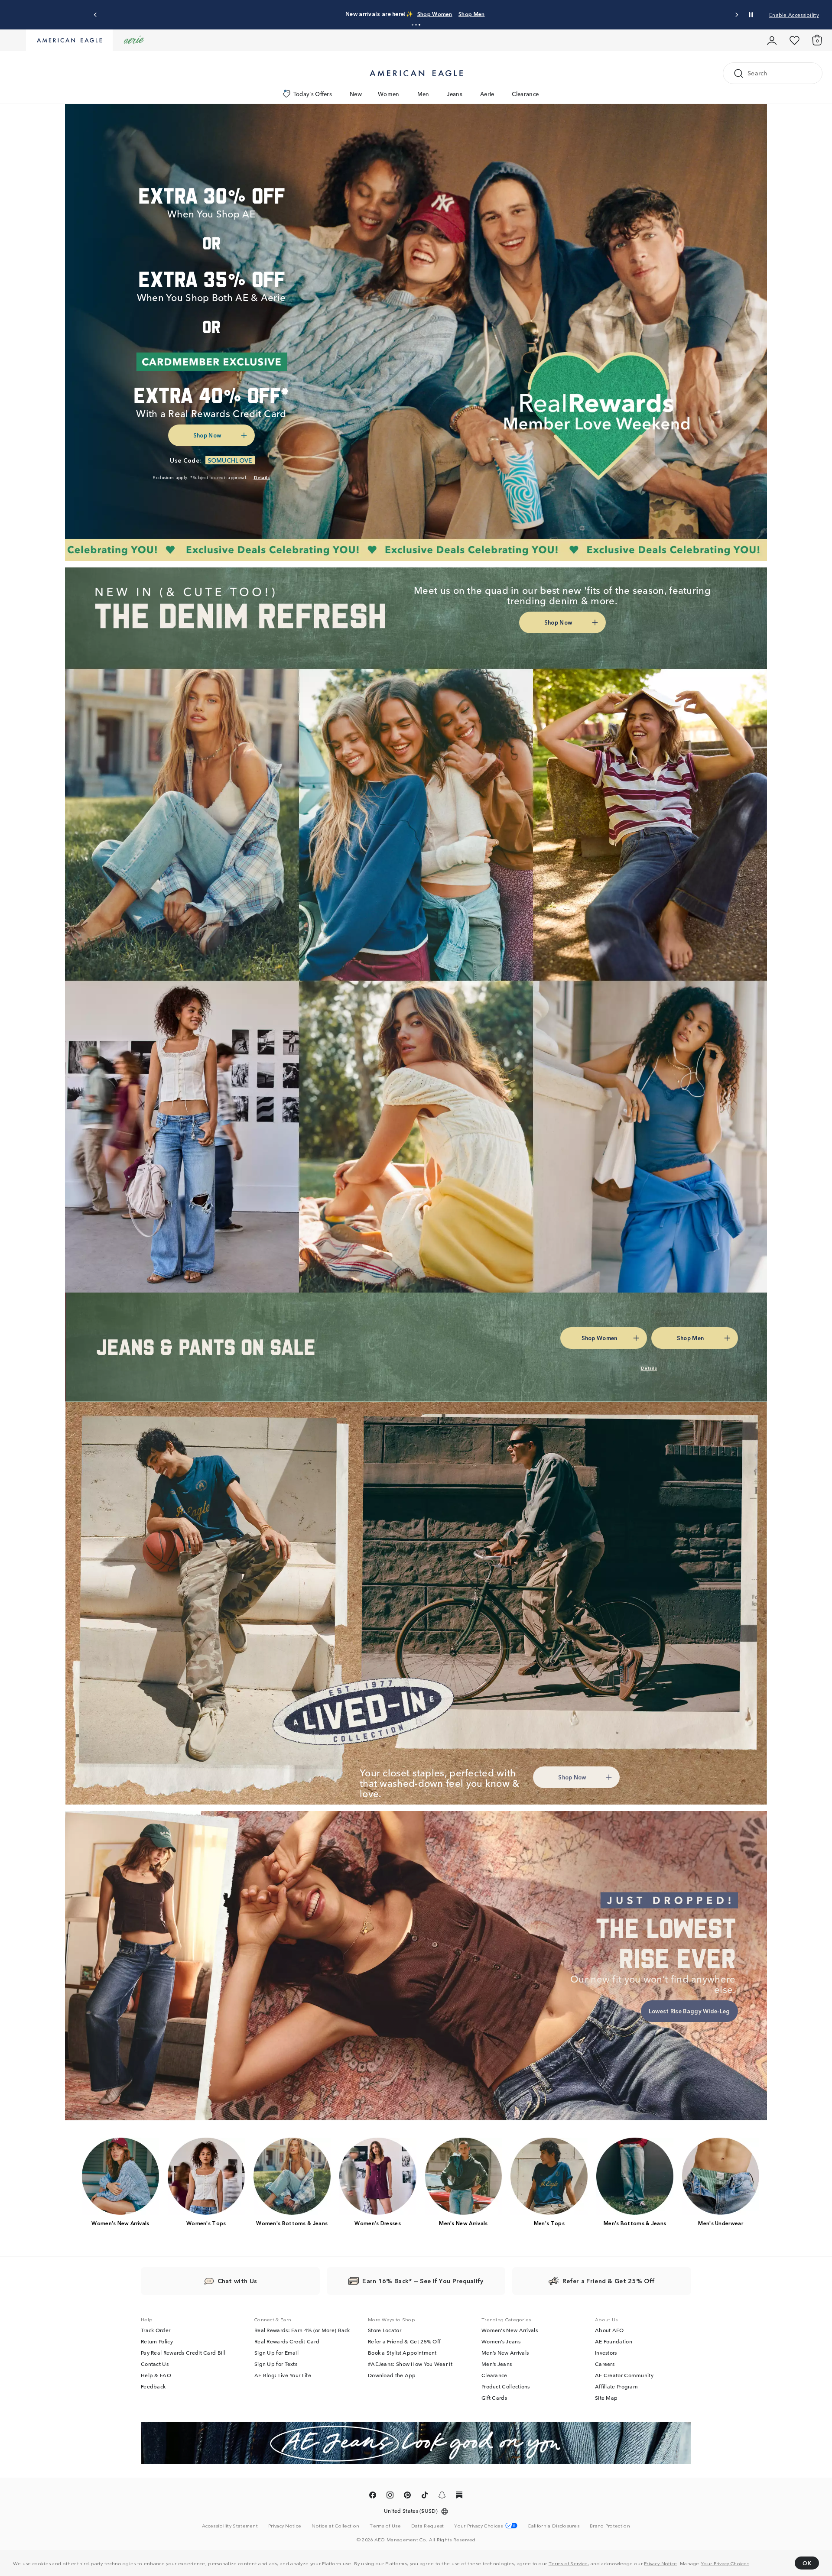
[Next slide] (736, 15)
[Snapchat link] (442, 2496)
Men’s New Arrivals (505, 2352)
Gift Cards (494, 2398)
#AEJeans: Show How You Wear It (410, 2364)
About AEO (609, 2330)
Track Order (156, 2330)
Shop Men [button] (458, 14)
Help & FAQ (156, 2375)
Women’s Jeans (501, 2341)
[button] (413, 25)
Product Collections (506, 2386)
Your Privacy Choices (725, 2563)
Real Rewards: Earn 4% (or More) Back (302, 2330)
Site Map (606, 2398)
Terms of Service (568, 2563)
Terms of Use (385, 2525)
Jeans (455, 94)
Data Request (428, 2525)
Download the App (392, 2375)
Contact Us (155, 2364)
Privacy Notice (660, 2563)
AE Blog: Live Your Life (283, 2375)
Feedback (153, 2386)
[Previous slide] (96, 15)
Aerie (487, 94)
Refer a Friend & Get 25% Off (404, 2341)
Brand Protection (610, 2525)
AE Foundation (614, 2341)
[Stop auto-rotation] (751, 15)
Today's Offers (313, 94)
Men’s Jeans (497, 2364)
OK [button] (807, 2563)
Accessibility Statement (230, 2525)
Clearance (525, 94)
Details (494, 14)
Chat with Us (237, 2281)
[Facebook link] (373, 2496)
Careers (605, 2364)
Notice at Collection (335, 2525)
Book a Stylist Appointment (402, 2352)
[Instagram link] (390, 2496)
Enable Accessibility (794, 15)
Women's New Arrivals (510, 2330)
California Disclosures (554, 2525)
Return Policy (157, 2341)
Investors (606, 2352)
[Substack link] (459, 2496)
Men (423, 94)
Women (389, 94)
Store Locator (385, 2330)
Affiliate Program (616, 2386)
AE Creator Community (624, 2375)
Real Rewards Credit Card (287, 2341)
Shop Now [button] (207, 435)
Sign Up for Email (276, 2352)
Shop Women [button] (413, 14)
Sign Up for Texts (276, 2364)
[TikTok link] (425, 2496)
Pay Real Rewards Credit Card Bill (183, 2352)
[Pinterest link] (407, 2496)
